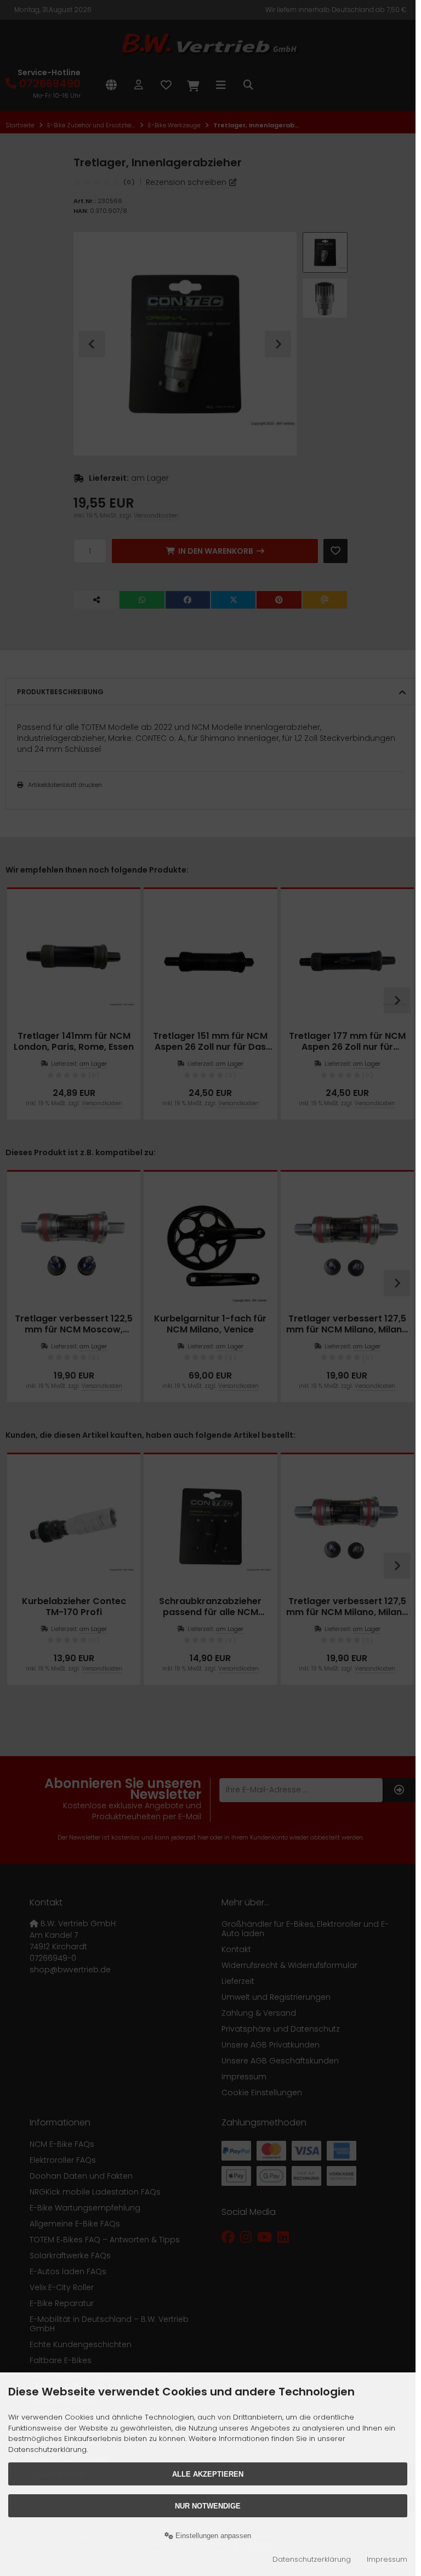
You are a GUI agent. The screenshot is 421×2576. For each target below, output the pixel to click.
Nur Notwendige (208, 2506)
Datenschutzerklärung (312, 2559)
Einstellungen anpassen (212, 2536)
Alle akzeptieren (208, 2474)
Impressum (387, 2559)
